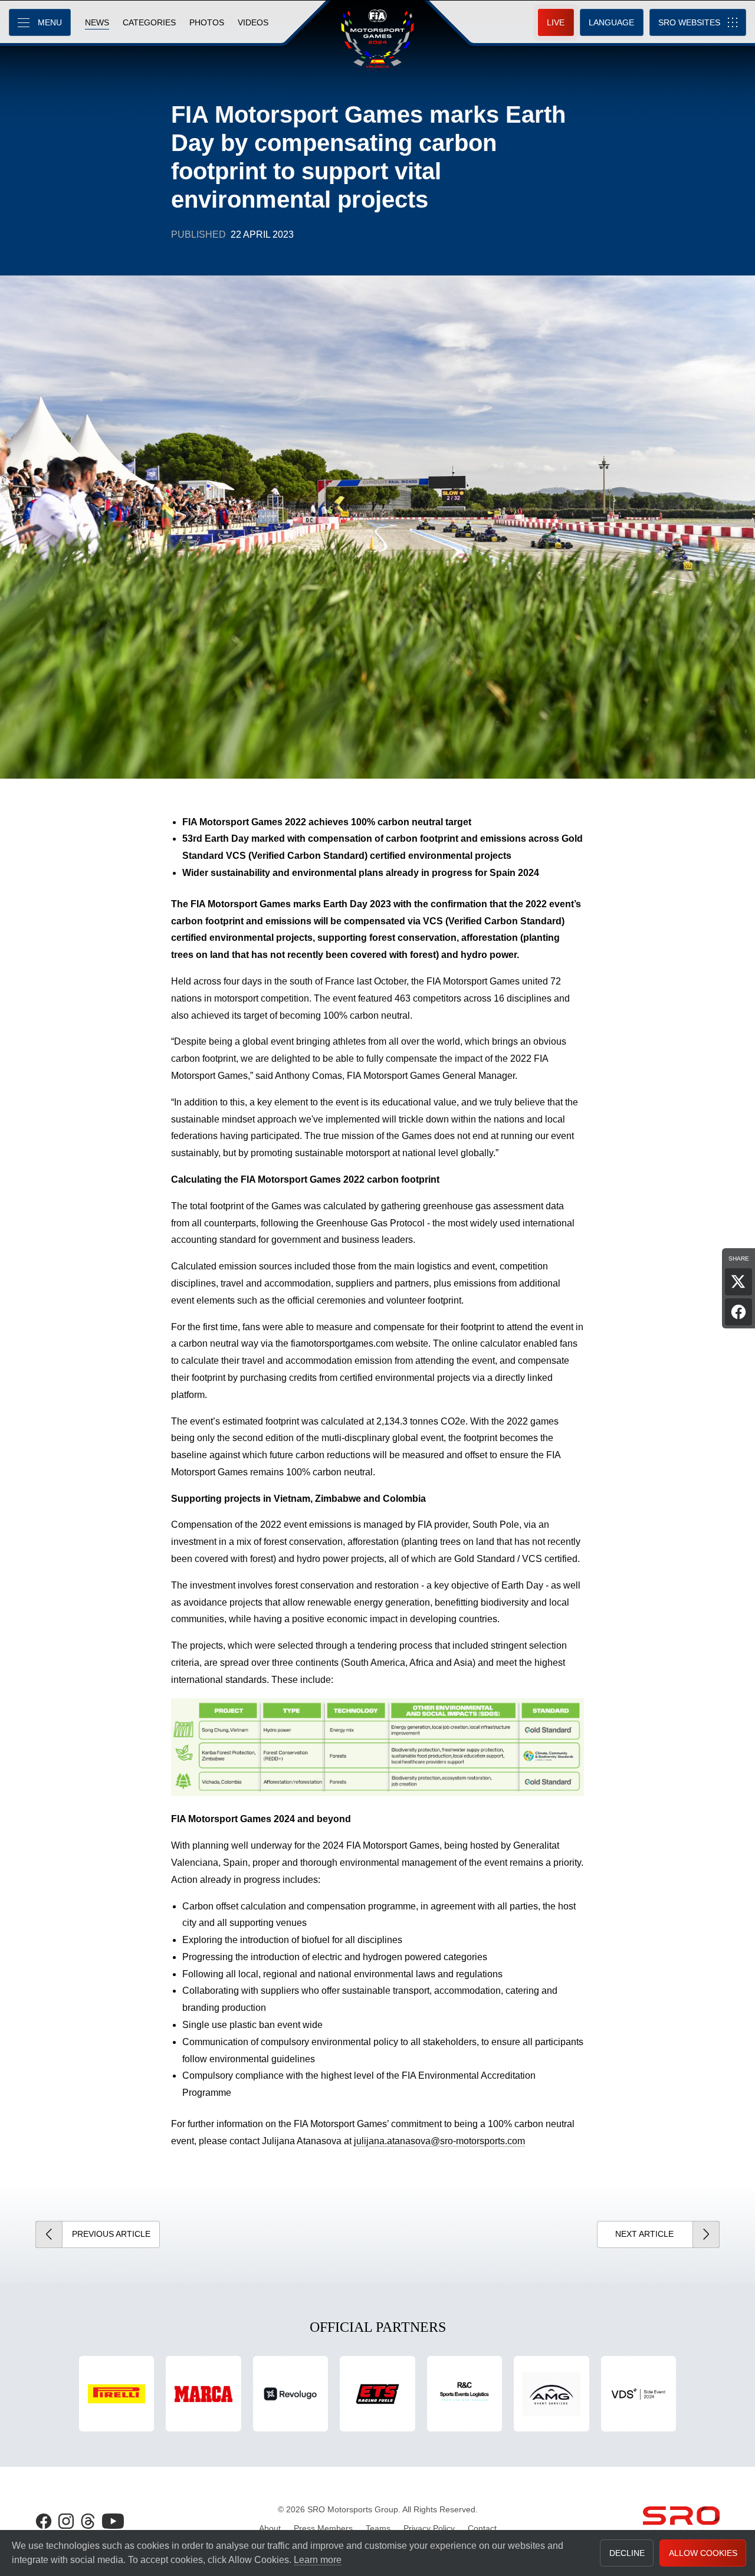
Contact (482, 2528)
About (270, 2528)
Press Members (323, 2528)
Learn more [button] (318, 2560)
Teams (378, 2528)
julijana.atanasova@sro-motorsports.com (439, 2141)
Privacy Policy (429, 2528)
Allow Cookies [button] (703, 2553)
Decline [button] (627, 2553)
